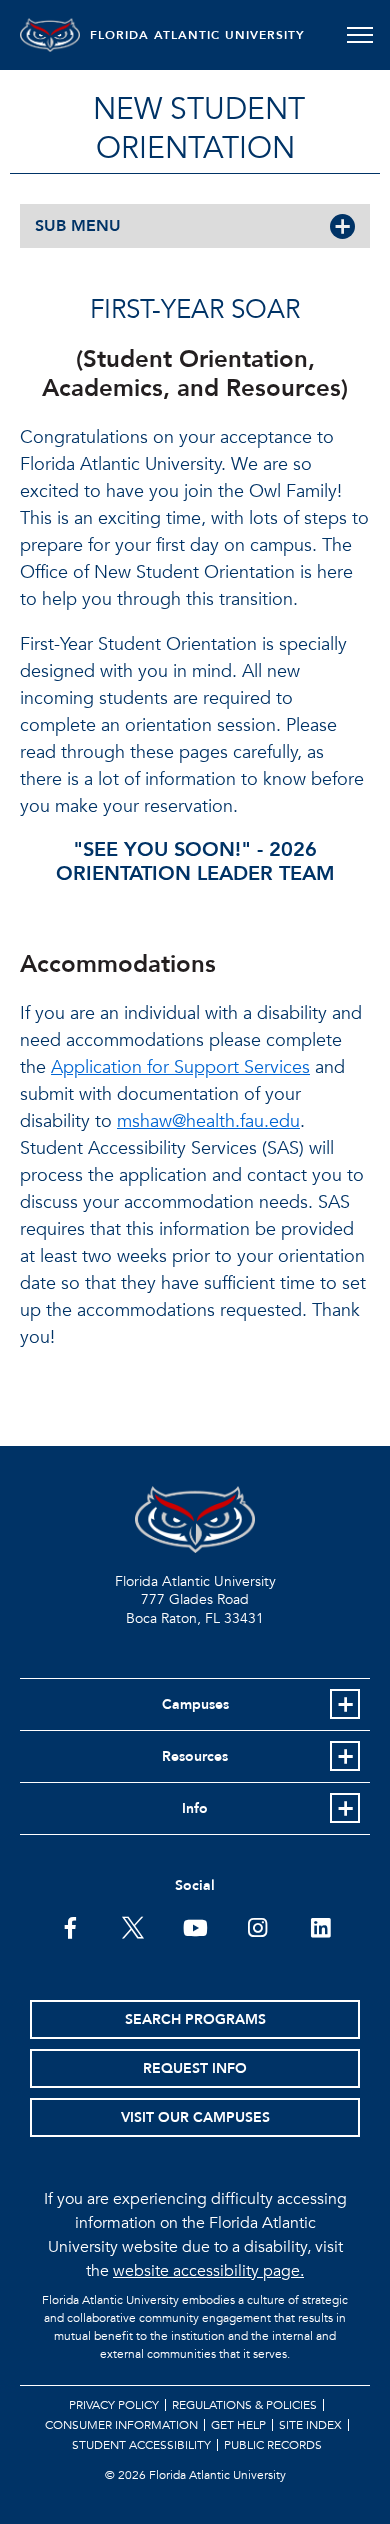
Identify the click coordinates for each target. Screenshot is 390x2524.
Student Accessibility (141, 2445)
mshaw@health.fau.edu (208, 1121)
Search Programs (195, 2019)
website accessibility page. (208, 2271)
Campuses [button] (195, 1704)
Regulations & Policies (244, 2405)
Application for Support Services (180, 1067)
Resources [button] (195, 1756)
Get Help (238, 2425)
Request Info (195, 2068)
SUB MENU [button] (78, 226)
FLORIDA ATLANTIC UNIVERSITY (197, 35)
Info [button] (195, 1808)
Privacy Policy (114, 2405)
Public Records (273, 2445)
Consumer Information (121, 2425)
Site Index (310, 2425)
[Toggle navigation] (359, 35)
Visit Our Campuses (195, 2117)
